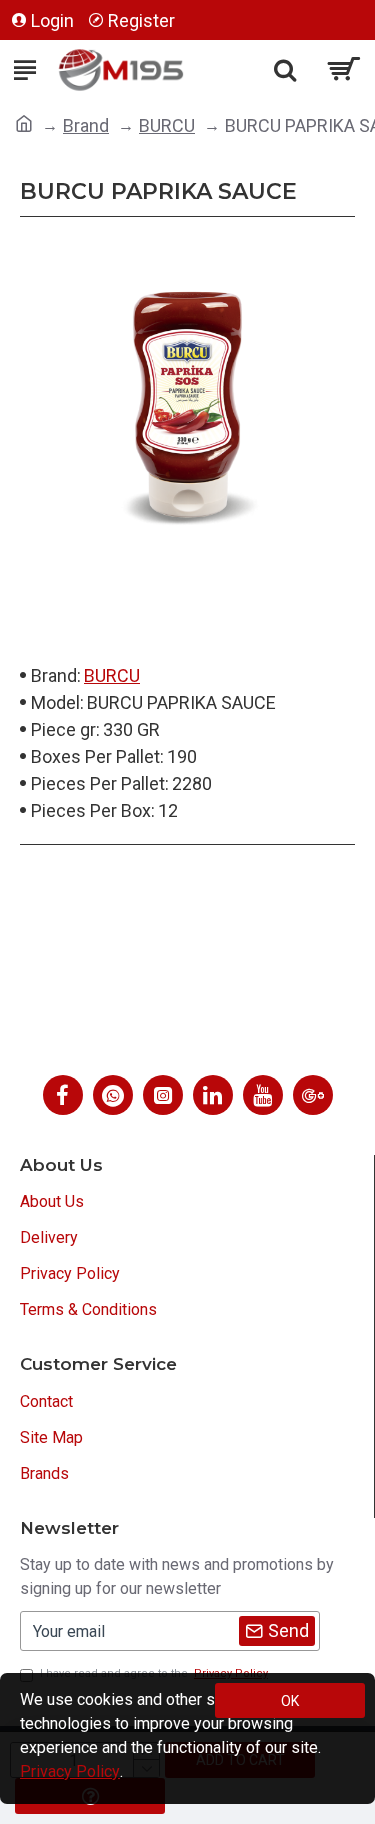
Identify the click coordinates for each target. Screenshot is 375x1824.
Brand (86, 125)
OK (290, 1701)
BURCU (167, 125)
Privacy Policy (70, 1771)
